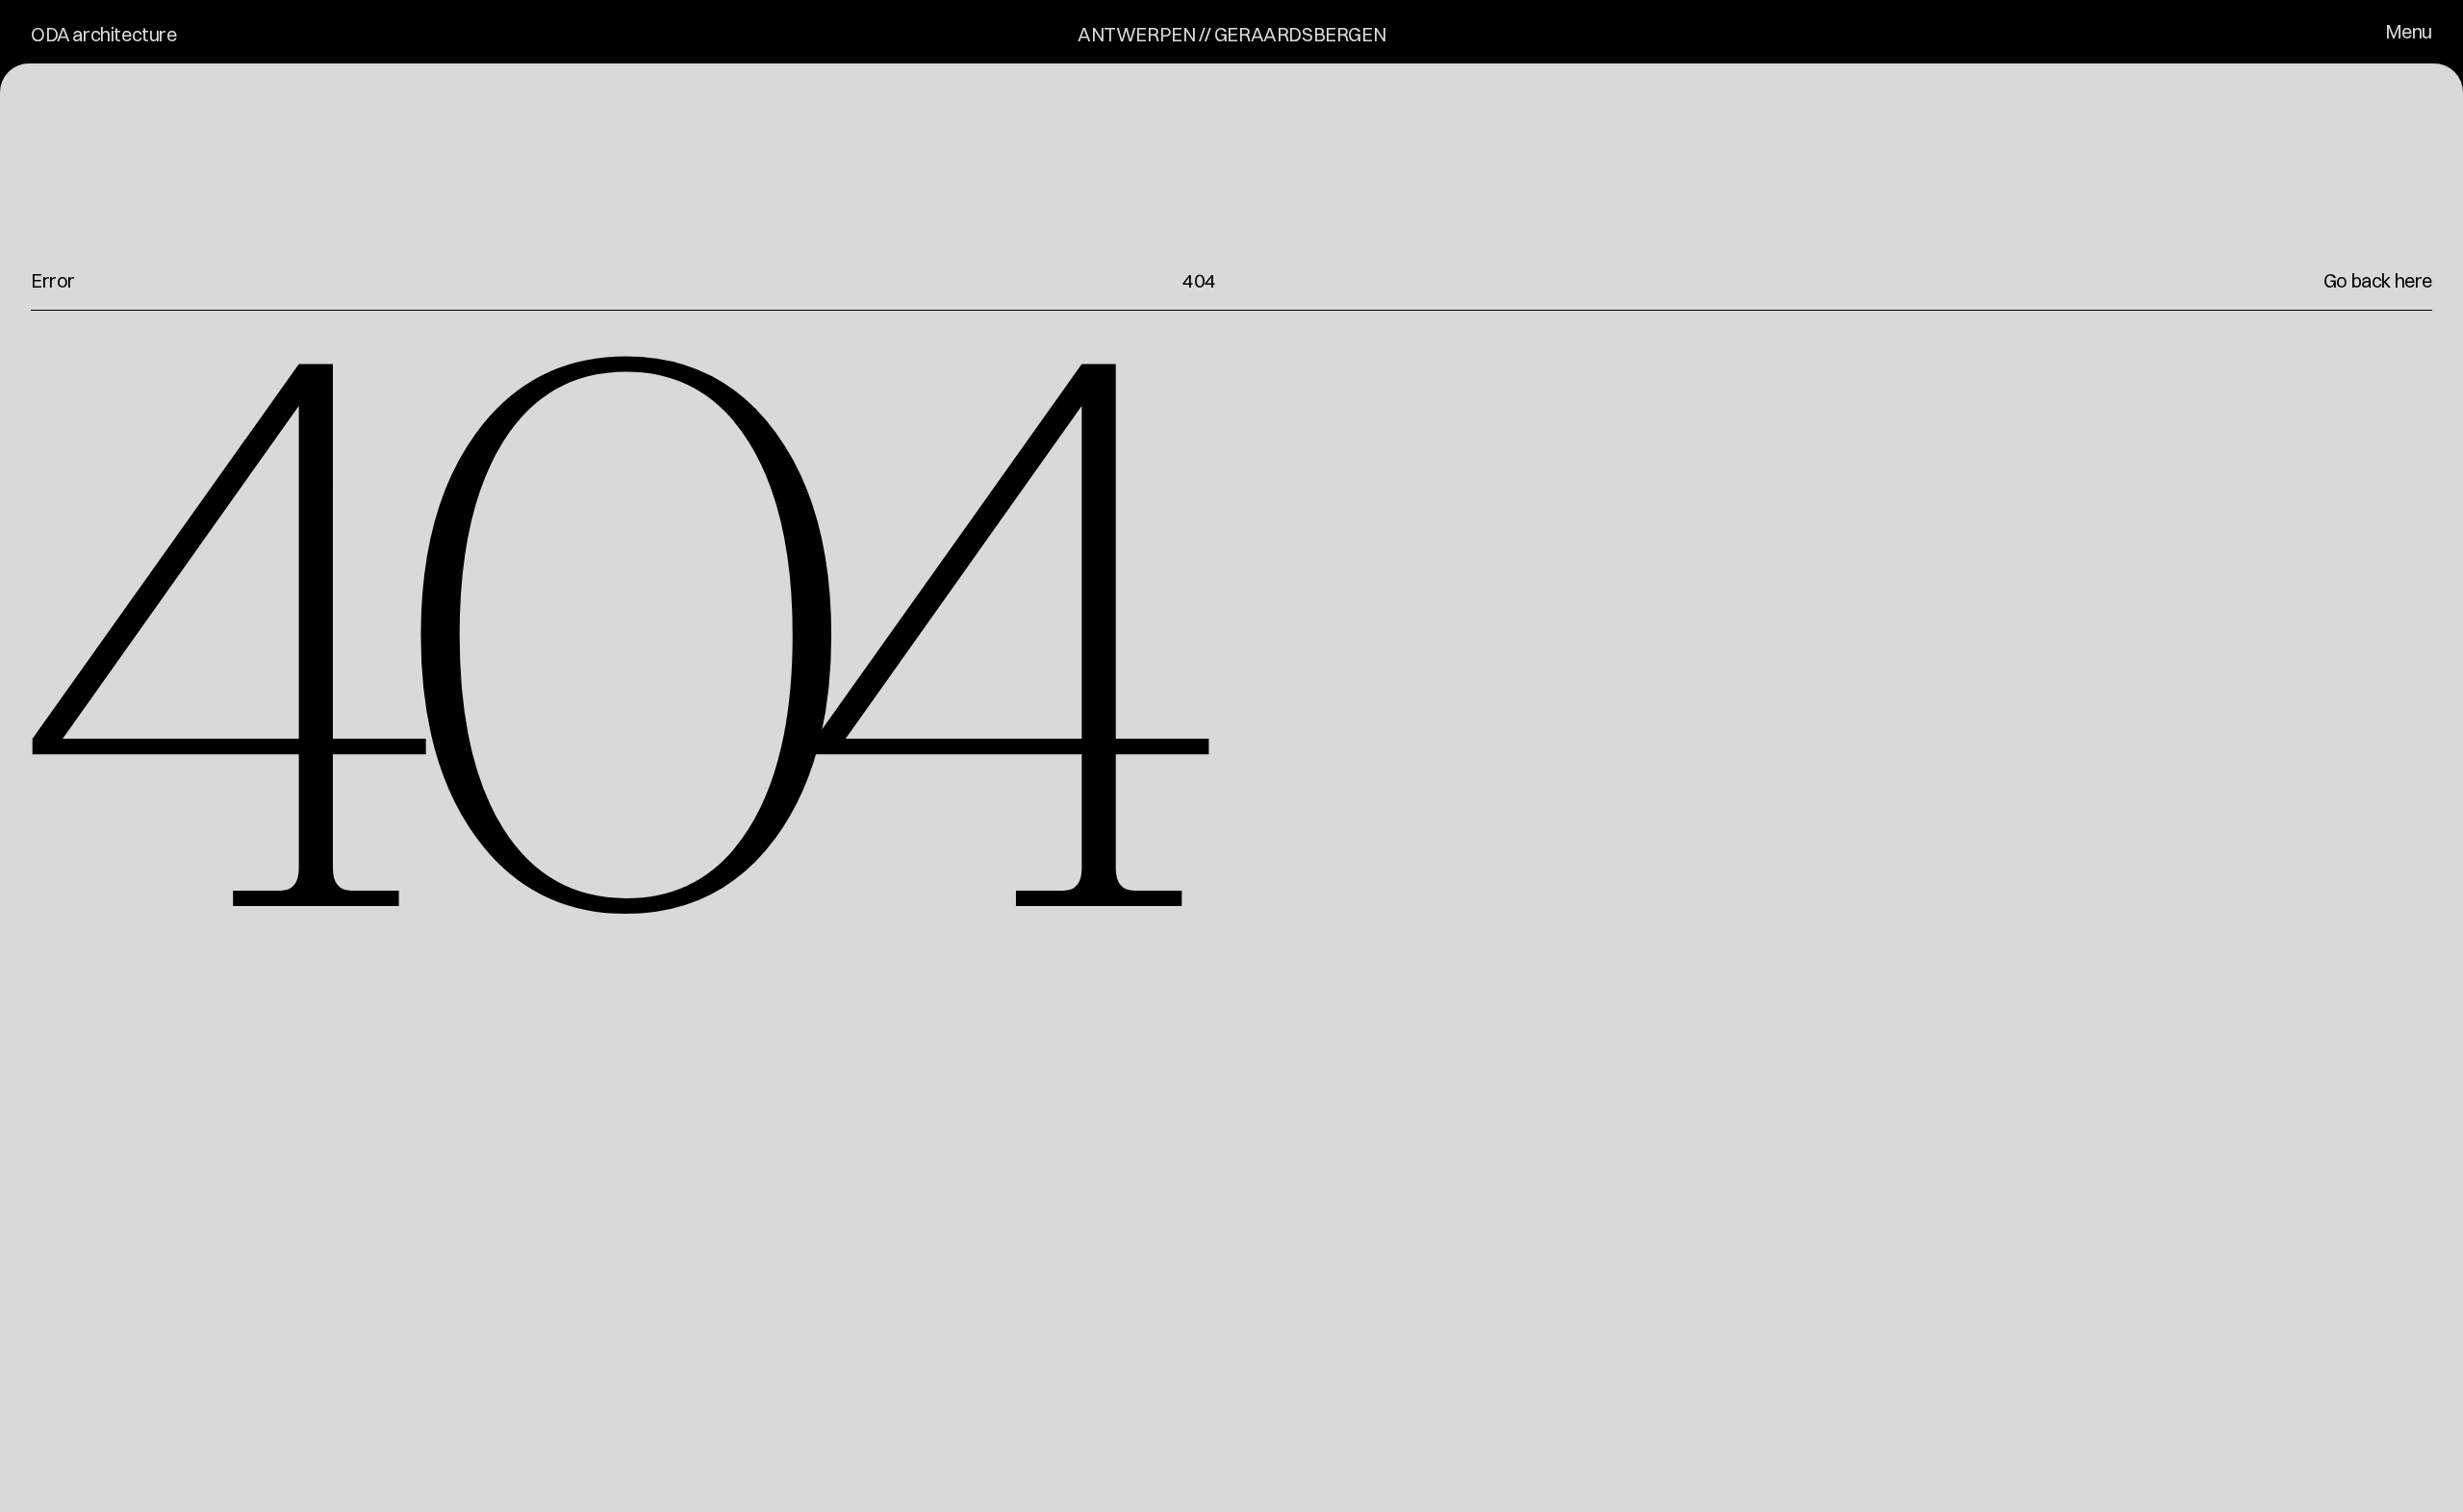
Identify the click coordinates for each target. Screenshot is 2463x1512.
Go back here (2378, 280)
